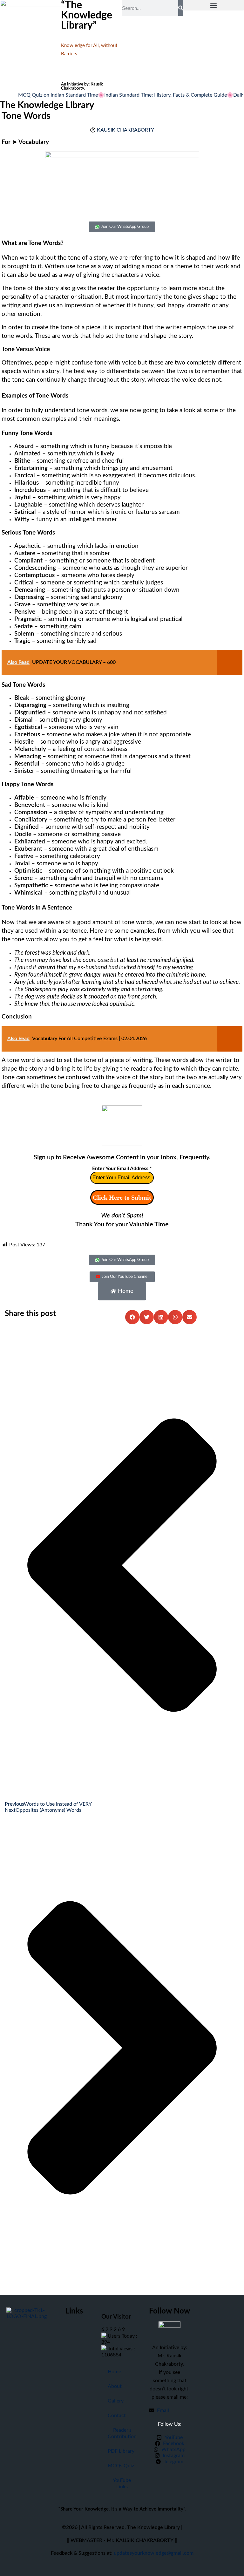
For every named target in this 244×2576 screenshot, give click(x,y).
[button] (213, 5)
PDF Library (121, 2451)
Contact (117, 2416)
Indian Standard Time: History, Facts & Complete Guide (147, 95)
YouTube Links (122, 2484)
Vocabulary (34, 142)
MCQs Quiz (121, 2466)
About (115, 2386)
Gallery (116, 2401)
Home (114, 2372)
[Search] (181, 8)
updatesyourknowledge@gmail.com (154, 2553)
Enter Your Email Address (122, 1169)
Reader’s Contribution (122, 2433)
